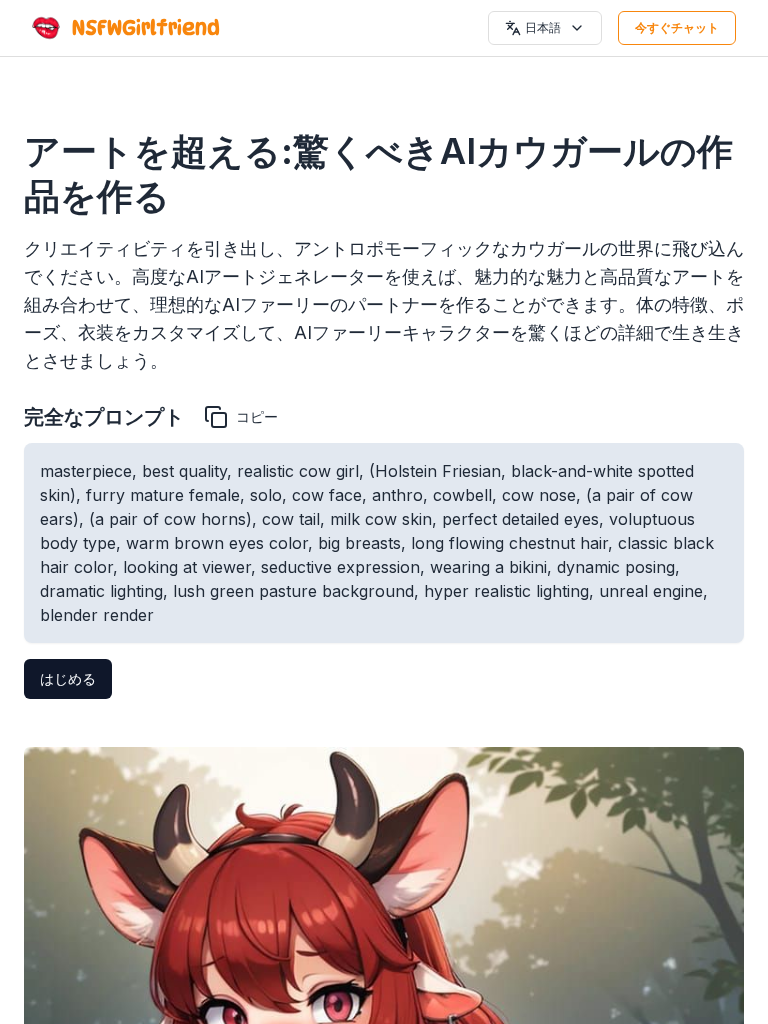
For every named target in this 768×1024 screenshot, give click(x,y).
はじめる (68, 678)
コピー (257, 416)
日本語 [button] (543, 27)
